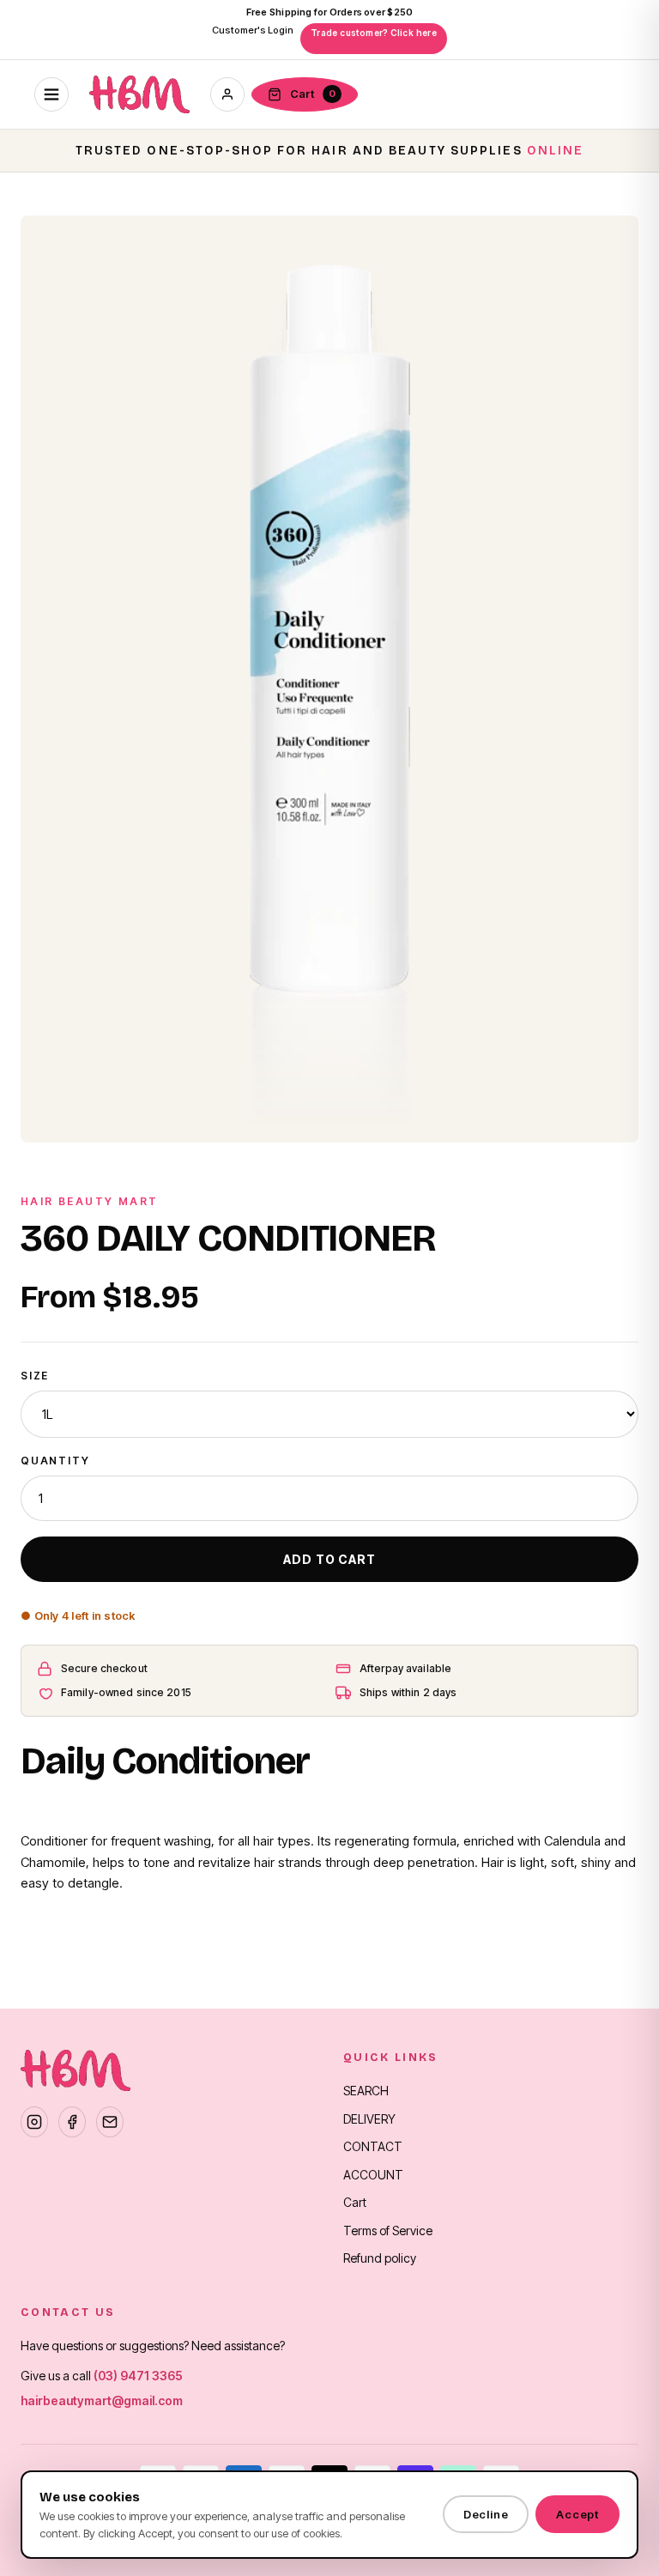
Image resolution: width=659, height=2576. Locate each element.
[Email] (110, 2122)
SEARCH (366, 2091)
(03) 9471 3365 (138, 2376)
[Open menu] (51, 94)
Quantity (55, 1461)
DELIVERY (369, 2119)
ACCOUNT (373, 2175)
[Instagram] (34, 2122)
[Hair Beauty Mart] (139, 94)
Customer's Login (253, 30)
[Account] (227, 94)
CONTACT (373, 2146)
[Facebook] (72, 2122)
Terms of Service (388, 2231)
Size (35, 1376)
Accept (577, 2514)
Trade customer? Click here (374, 33)
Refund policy (380, 2258)
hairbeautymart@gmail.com (102, 2400)
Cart (355, 2202)
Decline (486, 2514)
